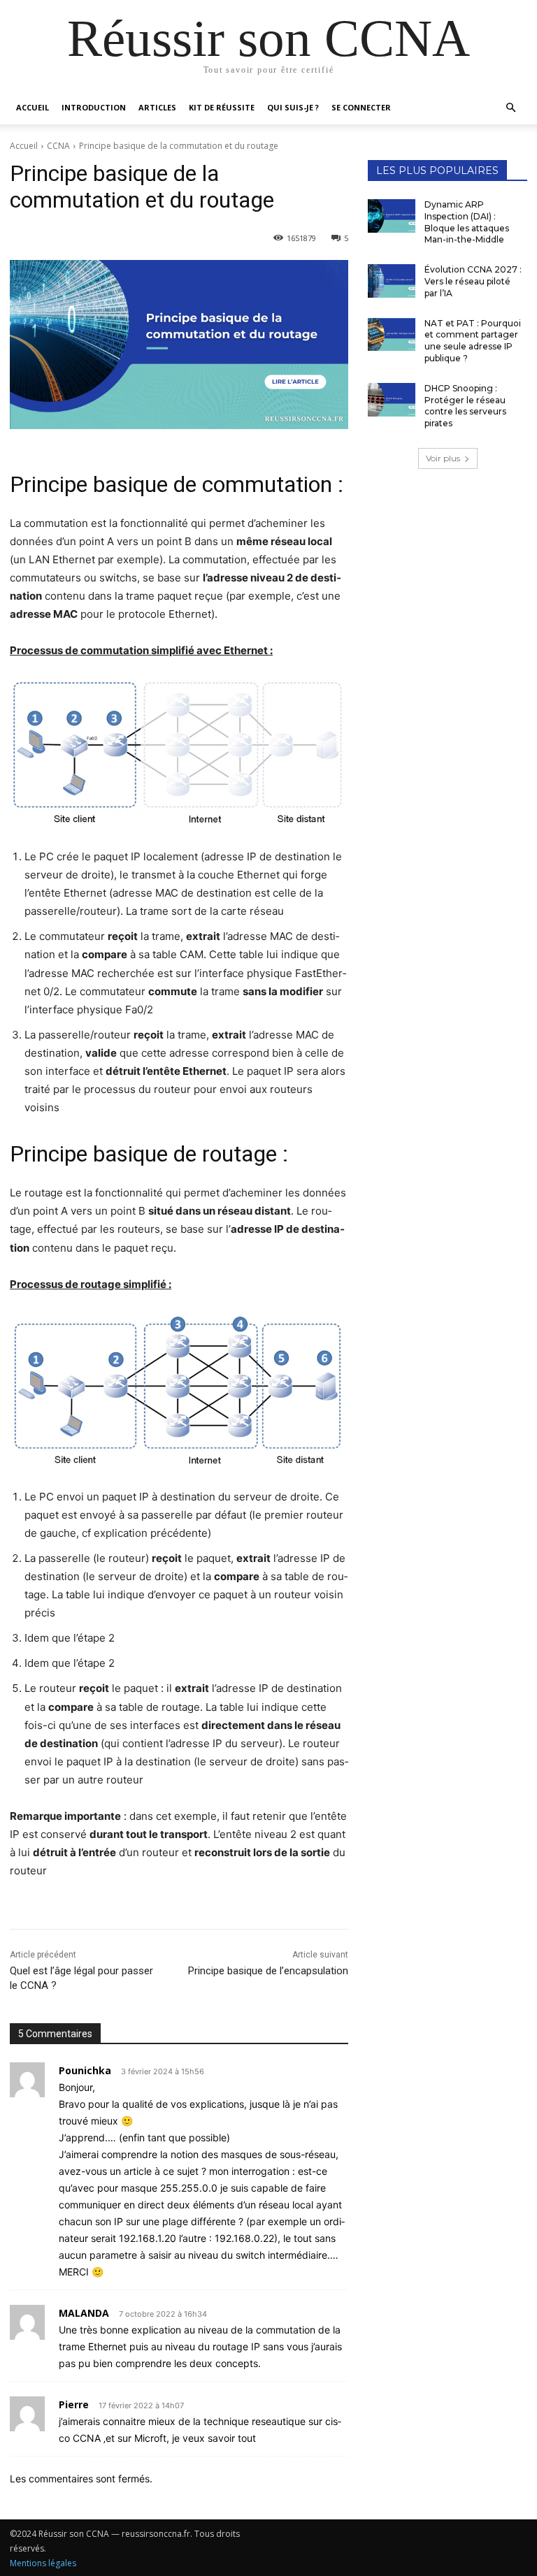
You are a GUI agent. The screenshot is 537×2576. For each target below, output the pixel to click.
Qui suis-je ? (293, 107)
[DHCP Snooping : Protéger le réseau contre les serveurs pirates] (392, 400)
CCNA (58, 146)
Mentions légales (43, 2563)
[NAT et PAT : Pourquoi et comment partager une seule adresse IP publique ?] (392, 335)
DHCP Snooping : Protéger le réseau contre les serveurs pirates (465, 406)
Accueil (33, 107)
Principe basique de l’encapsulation (268, 1971)
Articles (157, 107)
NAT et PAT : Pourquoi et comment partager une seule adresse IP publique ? (473, 341)
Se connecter (361, 107)
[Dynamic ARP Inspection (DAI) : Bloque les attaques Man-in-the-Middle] (392, 216)
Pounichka (85, 2070)
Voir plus (443, 458)
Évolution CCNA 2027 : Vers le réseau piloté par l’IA (473, 281)
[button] (510, 108)
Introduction (94, 107)
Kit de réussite (222, 107)
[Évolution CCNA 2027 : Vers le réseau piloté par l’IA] (392, 281)
